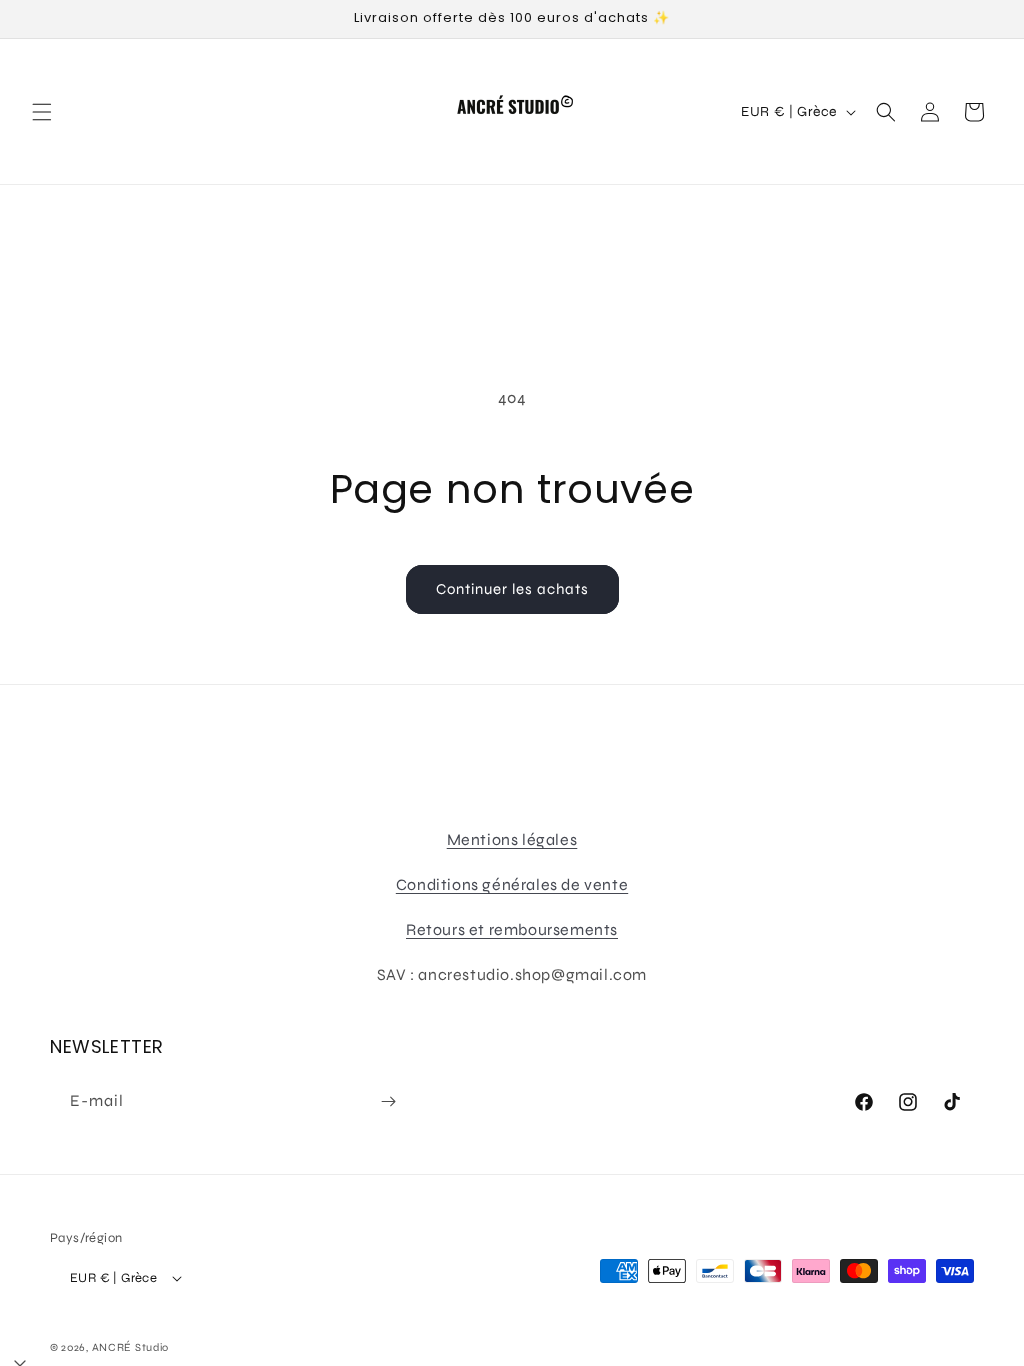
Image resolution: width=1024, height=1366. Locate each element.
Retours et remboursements (512, 929)
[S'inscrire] (388, 1101)
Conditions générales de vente (512, 884)
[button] (42, 112)
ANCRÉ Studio (130, 1347)
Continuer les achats (512, 589)
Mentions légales (512, 839)
